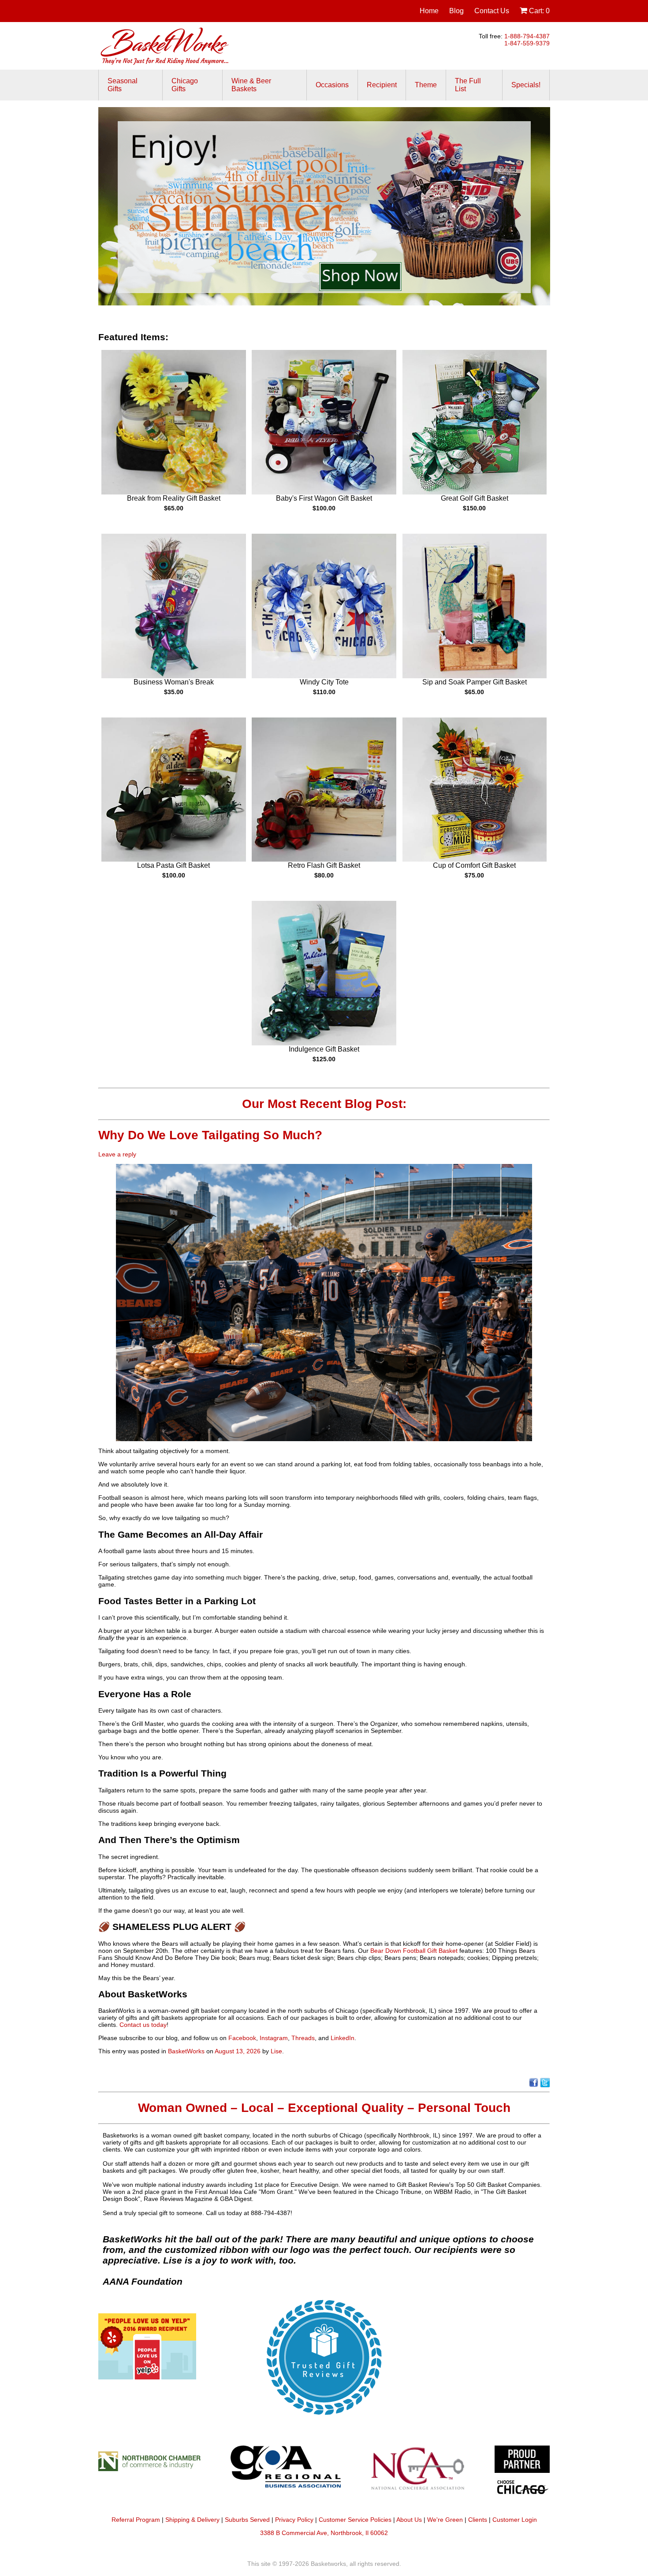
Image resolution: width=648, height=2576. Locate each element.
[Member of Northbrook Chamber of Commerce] (153, 2473)
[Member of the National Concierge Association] (417, 2473)
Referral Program (136, 2520)
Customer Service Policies (355, 2520)
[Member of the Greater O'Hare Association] (286, 2473)
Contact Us (492, 11)
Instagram (274, 2038)
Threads (303, 2038)
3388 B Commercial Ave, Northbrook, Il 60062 (324, 2533)
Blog (456, 11)
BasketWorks (186, 2051)
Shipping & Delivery (192, 2520)
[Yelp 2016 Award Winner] (147, 2377)
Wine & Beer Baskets (251, 85)
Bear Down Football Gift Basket (414, 1951)
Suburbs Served (247, 2520)
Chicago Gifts (185, 85)
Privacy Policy (294, 2520)
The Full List (468, 85)
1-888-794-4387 (527, 36)
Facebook (242, 2038)
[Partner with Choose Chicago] (522, 2473)
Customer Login (515, 2520)
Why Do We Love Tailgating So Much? (212, 1135)
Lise (276, 2051)
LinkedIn (343, 2038)
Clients (478, 2520)
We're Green (445, 2520)
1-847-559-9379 (527, 43)
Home (429, 11)
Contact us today (143, 2025)
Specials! (526, 85)
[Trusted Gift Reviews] (324, 2421)
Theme (426, 85)
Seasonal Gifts (123, 85)
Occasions (332, 85)
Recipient (382, 85)
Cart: (538, 11)
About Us (409, 2520)
